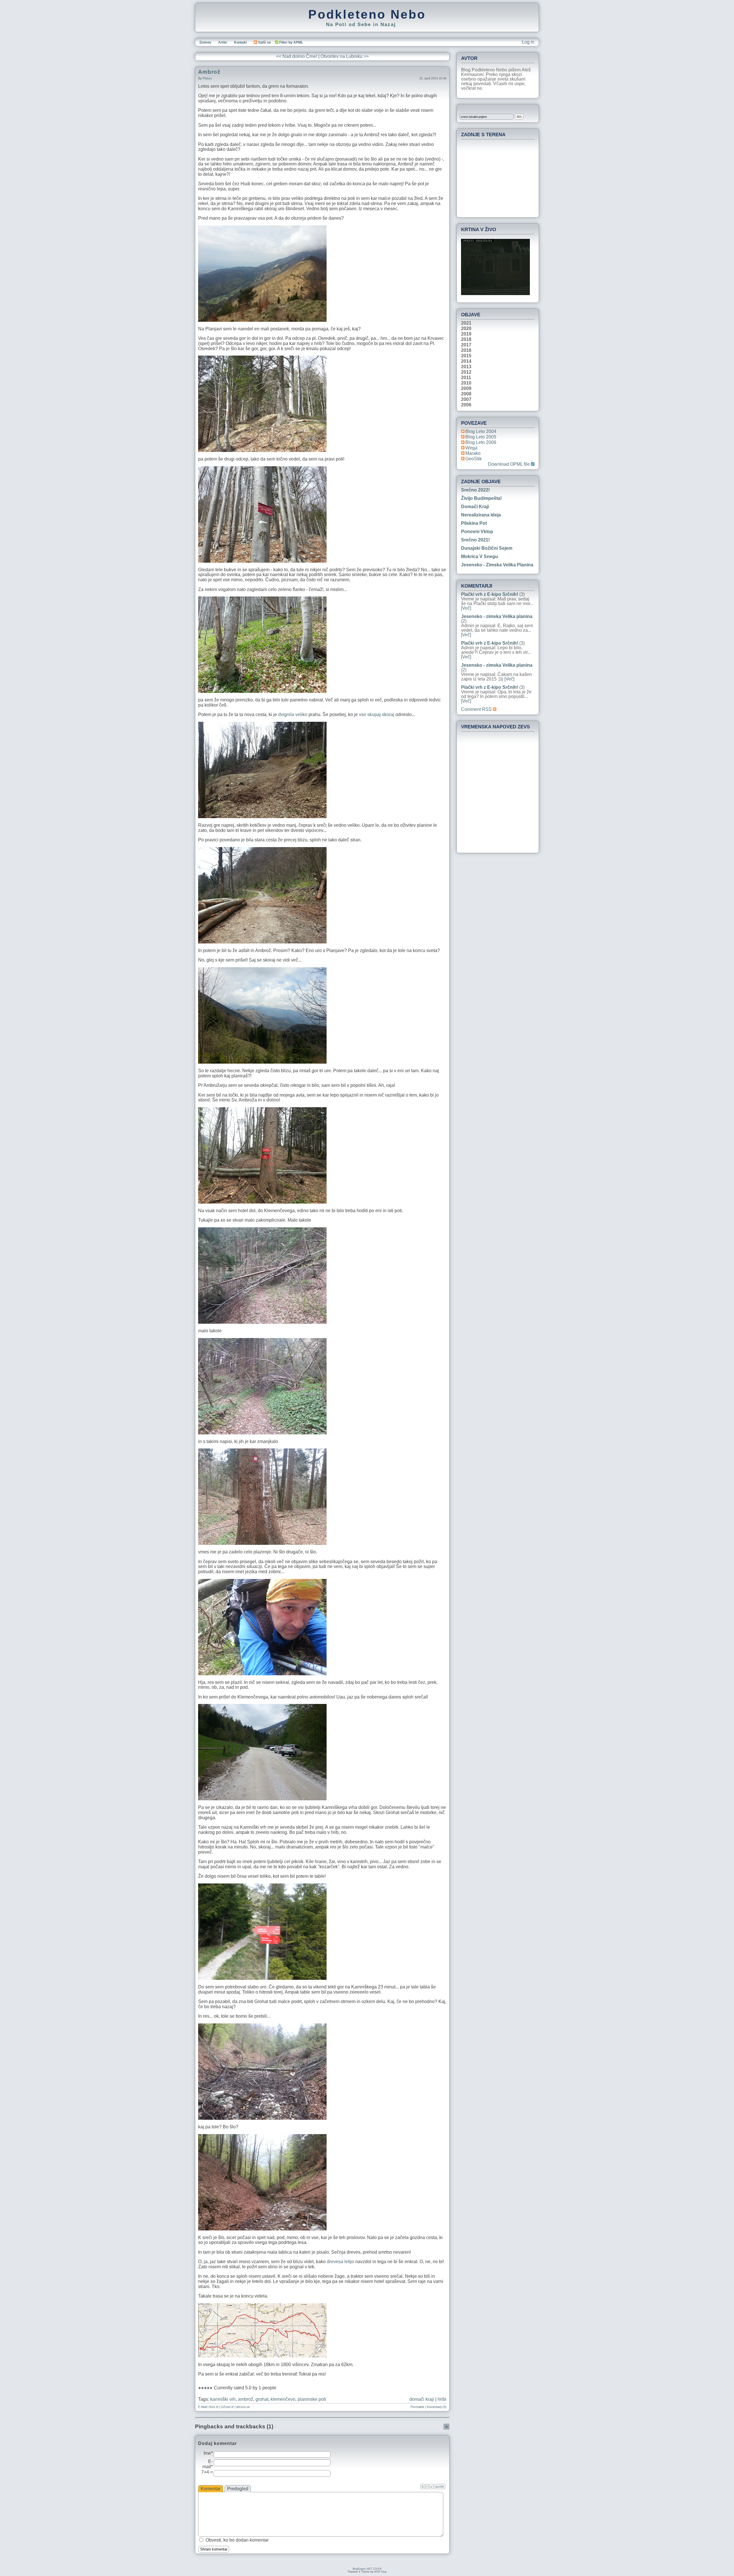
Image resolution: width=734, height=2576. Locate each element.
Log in (528, 42)
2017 (466, 345)
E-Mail (202, 2407)
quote (440, 2487)
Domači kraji (475, 507)
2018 (466, 340)
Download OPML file (509, 464)
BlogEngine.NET (362, 2569)
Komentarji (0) (437, 2407)
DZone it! (227, 2407)
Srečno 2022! (475, 490)
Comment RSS (477, 709)
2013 (466, 367)
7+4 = (207, 2472)
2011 (466, 378)
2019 (466, 334)
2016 (466, 350)
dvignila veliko (293, 714)
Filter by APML (291, 42)
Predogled (238, 2489)
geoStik (474, 459)
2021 (466, 323)
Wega (471, 448)
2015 (466, 356)
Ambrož (209, 72)
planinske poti (312, 2399)
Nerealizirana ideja (481, 515)
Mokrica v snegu (480, 556)
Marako (473, 453)
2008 (466, 394)
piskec (207, 78)
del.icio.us (243, 2407)
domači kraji (422, 2399)
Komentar (211, 2489)
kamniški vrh (223, 2399)
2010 (466, 383)
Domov (205, 42)
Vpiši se (264, 42)
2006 (466, 405)
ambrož (246, 2399)
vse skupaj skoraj (377, 714)
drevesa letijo (340, 2262)
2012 (466, 372)
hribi (442, 2399)
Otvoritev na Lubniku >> (345, 56)
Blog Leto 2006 (481, 442)
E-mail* (208, 2464)
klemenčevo (283, 2399)
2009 (466, 389)
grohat (262, 2399)
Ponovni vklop (477, 532)
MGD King (380, 2572)
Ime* (208, 2453)
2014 (466, 361)
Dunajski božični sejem (487, 548)
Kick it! (214, 2407)
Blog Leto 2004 (481, 431)
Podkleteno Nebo (367, 14)
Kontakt (240, 42)
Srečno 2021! (475, 540)
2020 (466, 329)
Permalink (417, 2407)
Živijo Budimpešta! (481, 498)
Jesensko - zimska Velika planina (497, 565)
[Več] (466, 608)
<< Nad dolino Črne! (297, 56)
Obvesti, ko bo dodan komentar (237, 2540)
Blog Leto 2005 (481, 437)
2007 (466, 399)
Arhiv (223, 42)
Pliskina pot (474, 523)
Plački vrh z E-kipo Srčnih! (490, 594)
